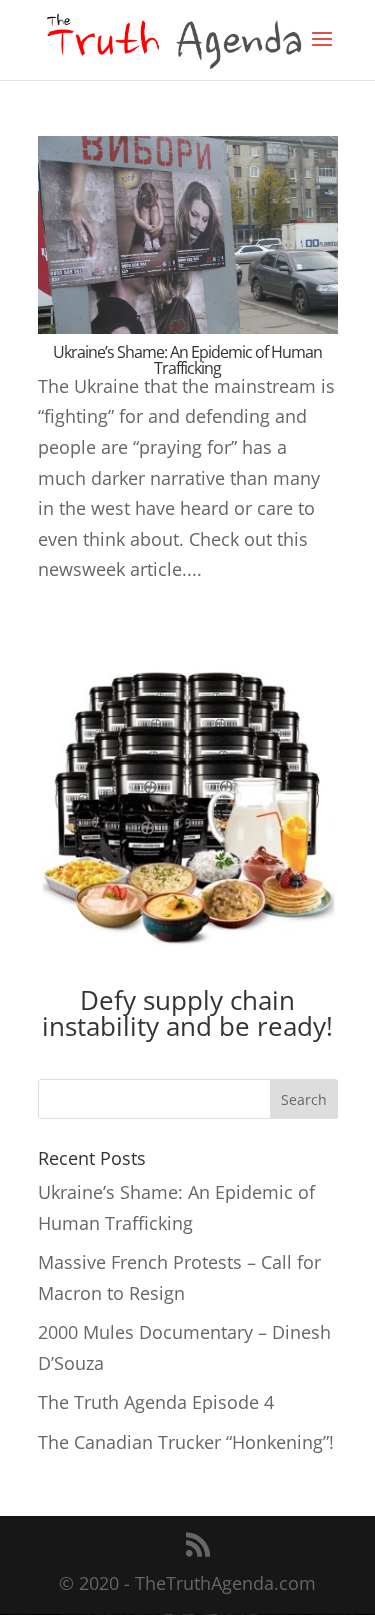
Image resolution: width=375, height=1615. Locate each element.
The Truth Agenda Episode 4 (156, 1402)
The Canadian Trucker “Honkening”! (186, 1442)
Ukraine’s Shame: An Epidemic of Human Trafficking (187, 360)
